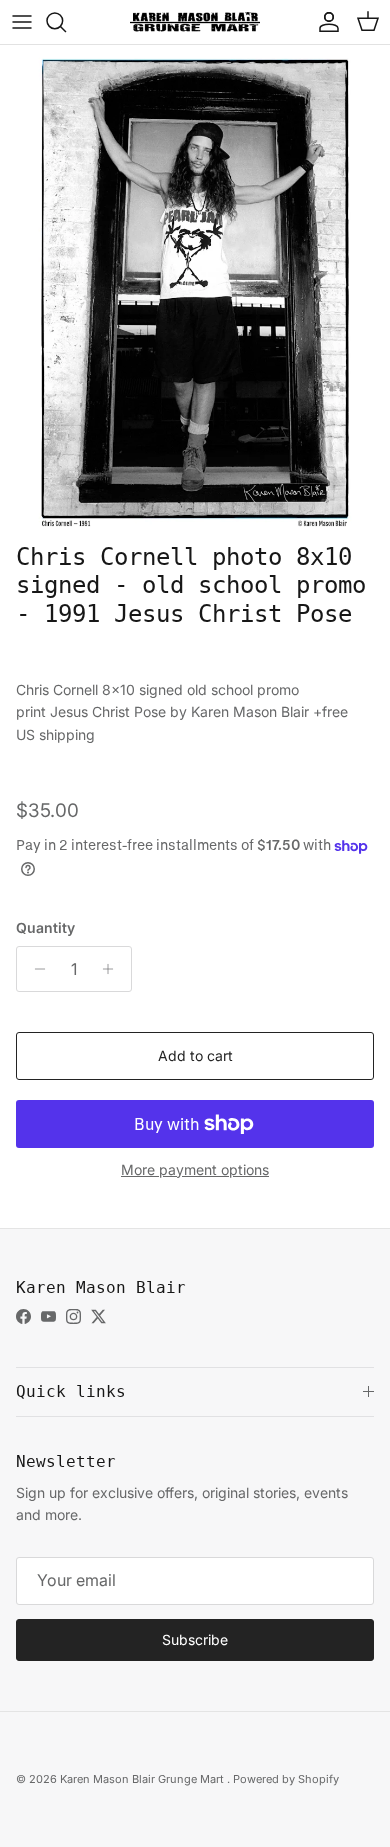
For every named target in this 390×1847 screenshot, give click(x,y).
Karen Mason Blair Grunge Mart (143, 1779)
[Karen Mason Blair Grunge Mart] (195, 21)
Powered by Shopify (286, 1779)
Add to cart (195, 1055)
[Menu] (22, 22)
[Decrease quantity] (34, 969)
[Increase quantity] (113, 969)
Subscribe (195, 1639)
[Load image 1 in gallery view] (195, 289)
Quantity (45, 927)
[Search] (66, 22)
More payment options (195, 1170)
